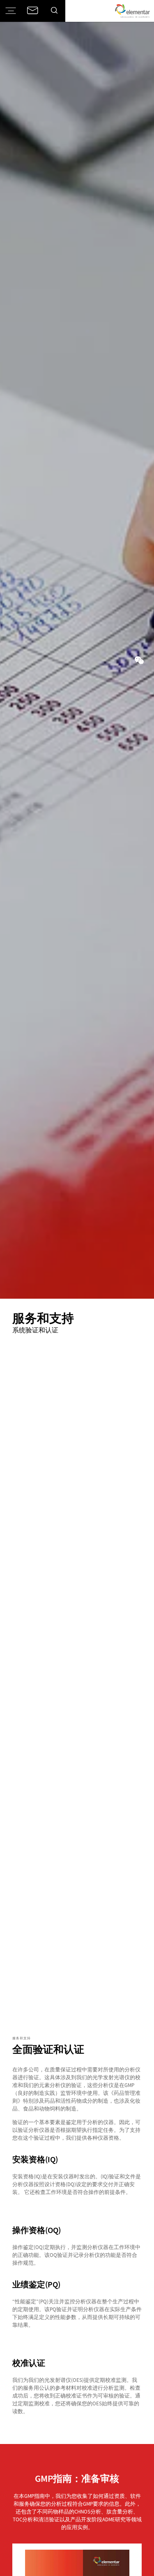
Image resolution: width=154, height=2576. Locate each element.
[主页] (132, 11)
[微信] (139, 660)
